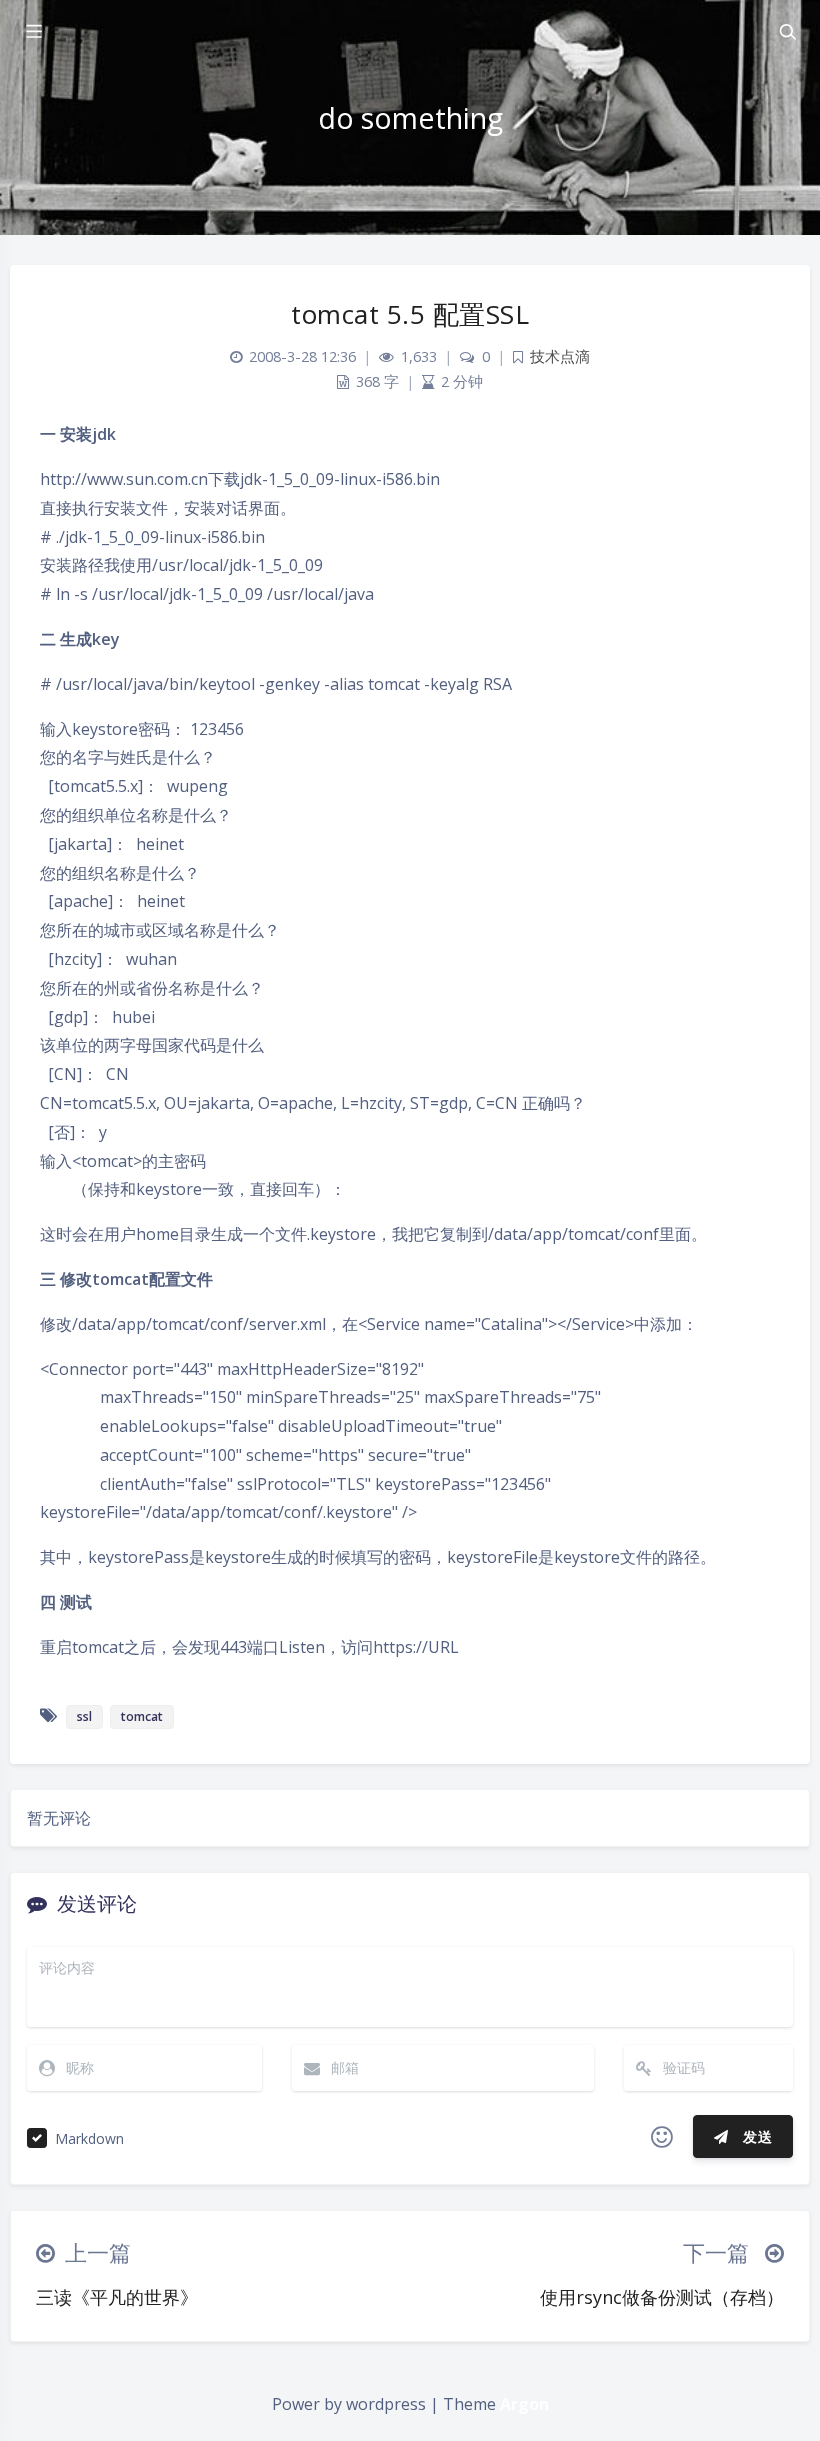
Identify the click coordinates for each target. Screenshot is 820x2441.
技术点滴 (560, 356)
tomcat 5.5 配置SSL (410, 314)
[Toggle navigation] (787, 32)
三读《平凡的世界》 (117, 2297)
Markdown (89, 2138)
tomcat (142, 1716)
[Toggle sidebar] (33, 32)
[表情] (662, 2137)
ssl (84, 1716)
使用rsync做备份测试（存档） (662, 2297)
